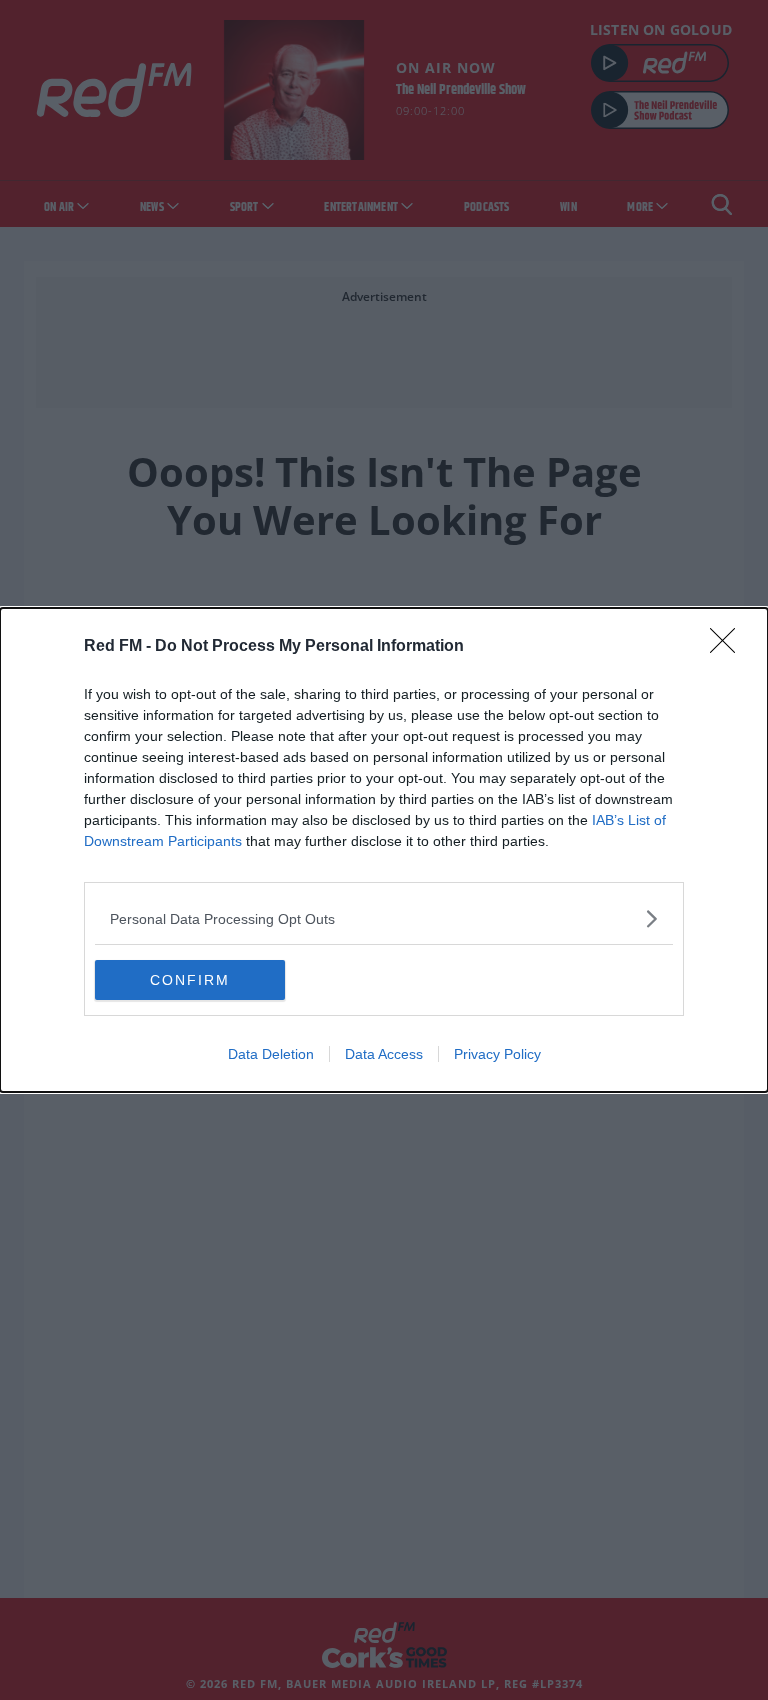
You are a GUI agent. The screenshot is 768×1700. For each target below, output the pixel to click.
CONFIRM (190, 980)
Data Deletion (271, 1054)
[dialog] (384, 850)
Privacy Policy (497, 1054)
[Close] (729, 647)
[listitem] (384, 918)
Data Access (384, 1054)
